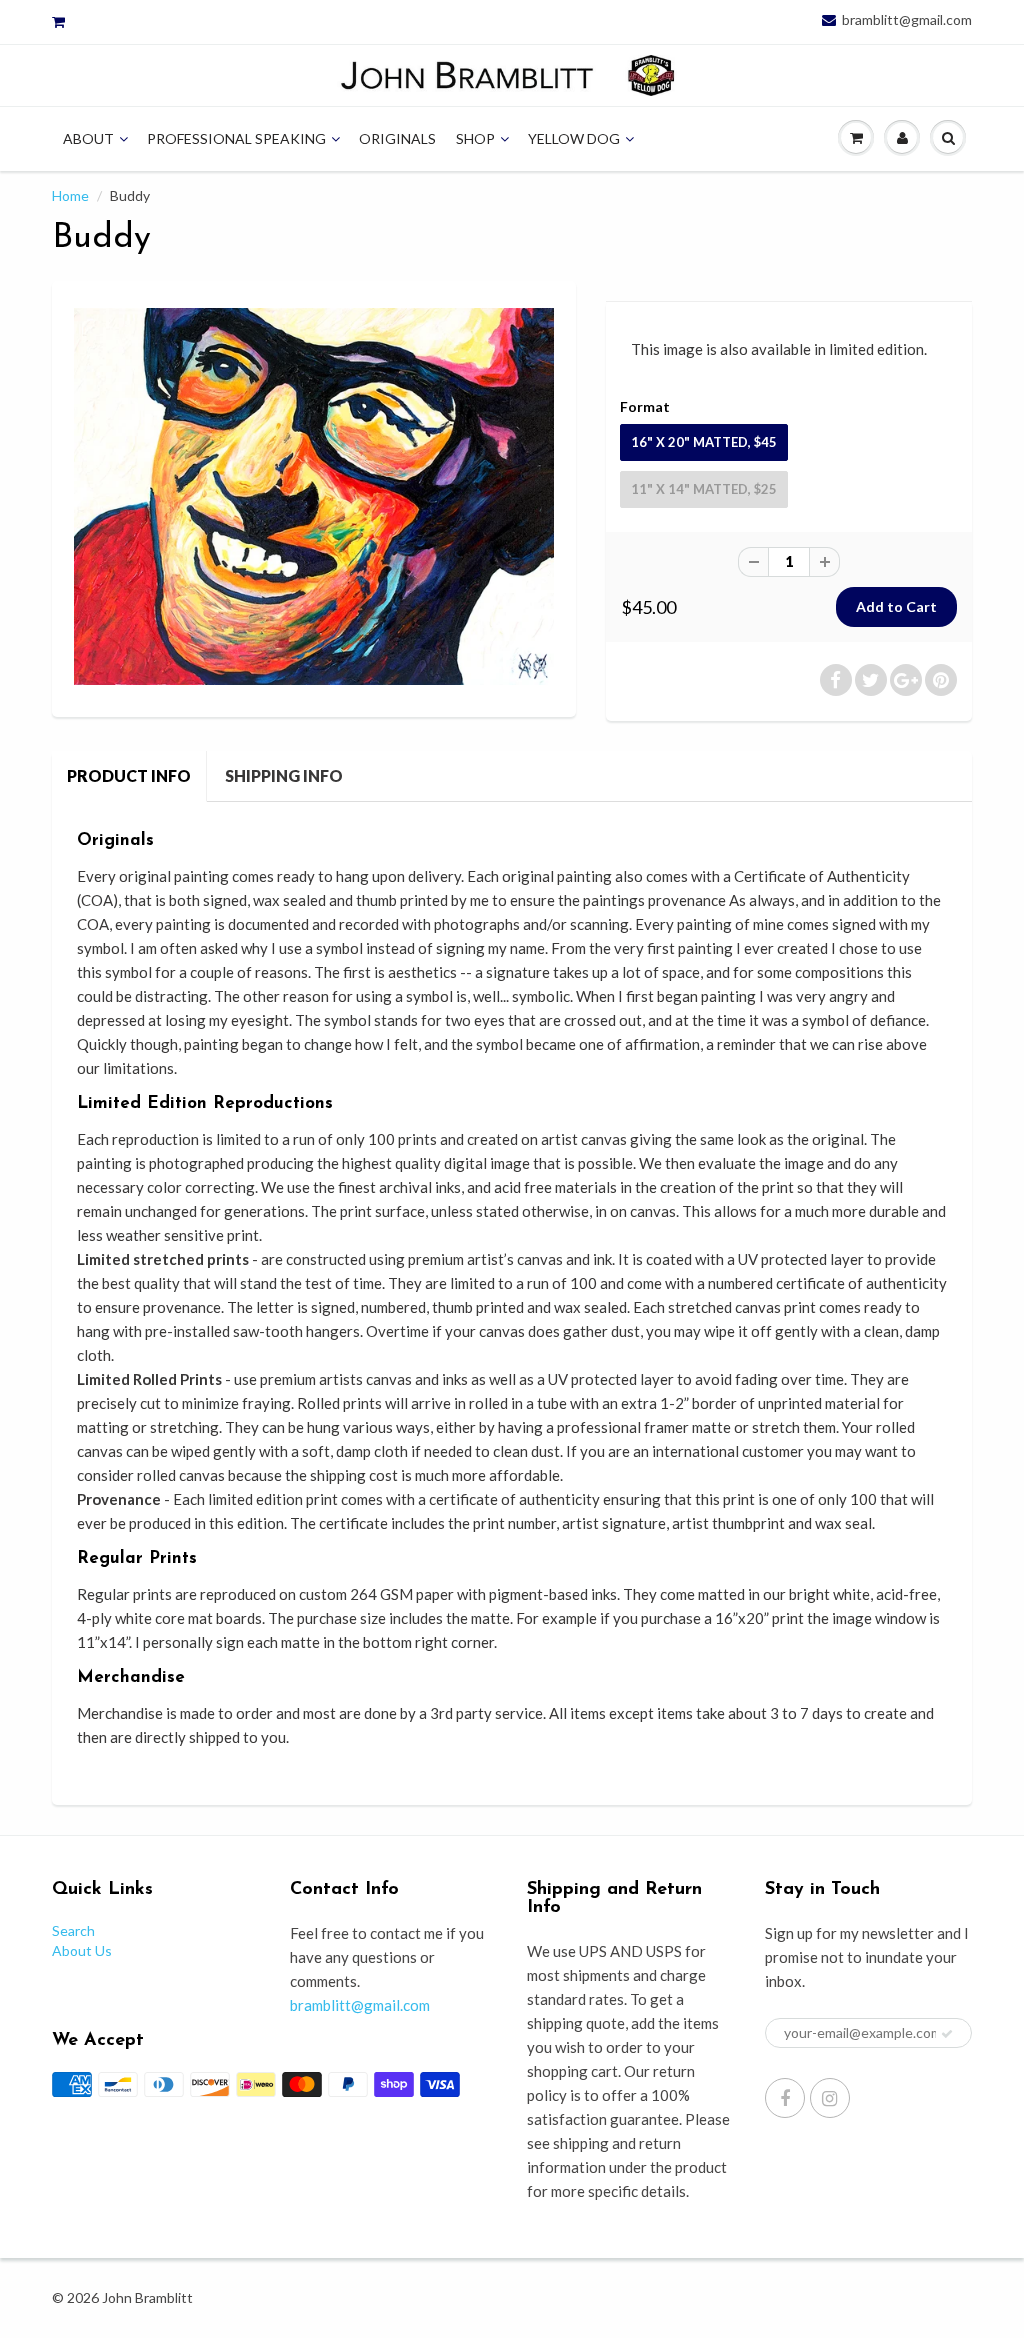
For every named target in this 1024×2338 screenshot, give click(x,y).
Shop (475, 138)
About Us (82, 1950)
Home (70, 195)
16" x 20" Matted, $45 (704, 442)
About (88, 138)
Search (73, 1930)
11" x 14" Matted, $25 (704, 489)
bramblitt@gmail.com (907, 20)
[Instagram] (830, 2098)
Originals (397, 138)
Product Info (129, 775)
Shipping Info (284, 775)
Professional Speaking (236, 138)
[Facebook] (785, 2098)
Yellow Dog (574, 138)
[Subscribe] (947, 2034)
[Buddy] (314, 496)
